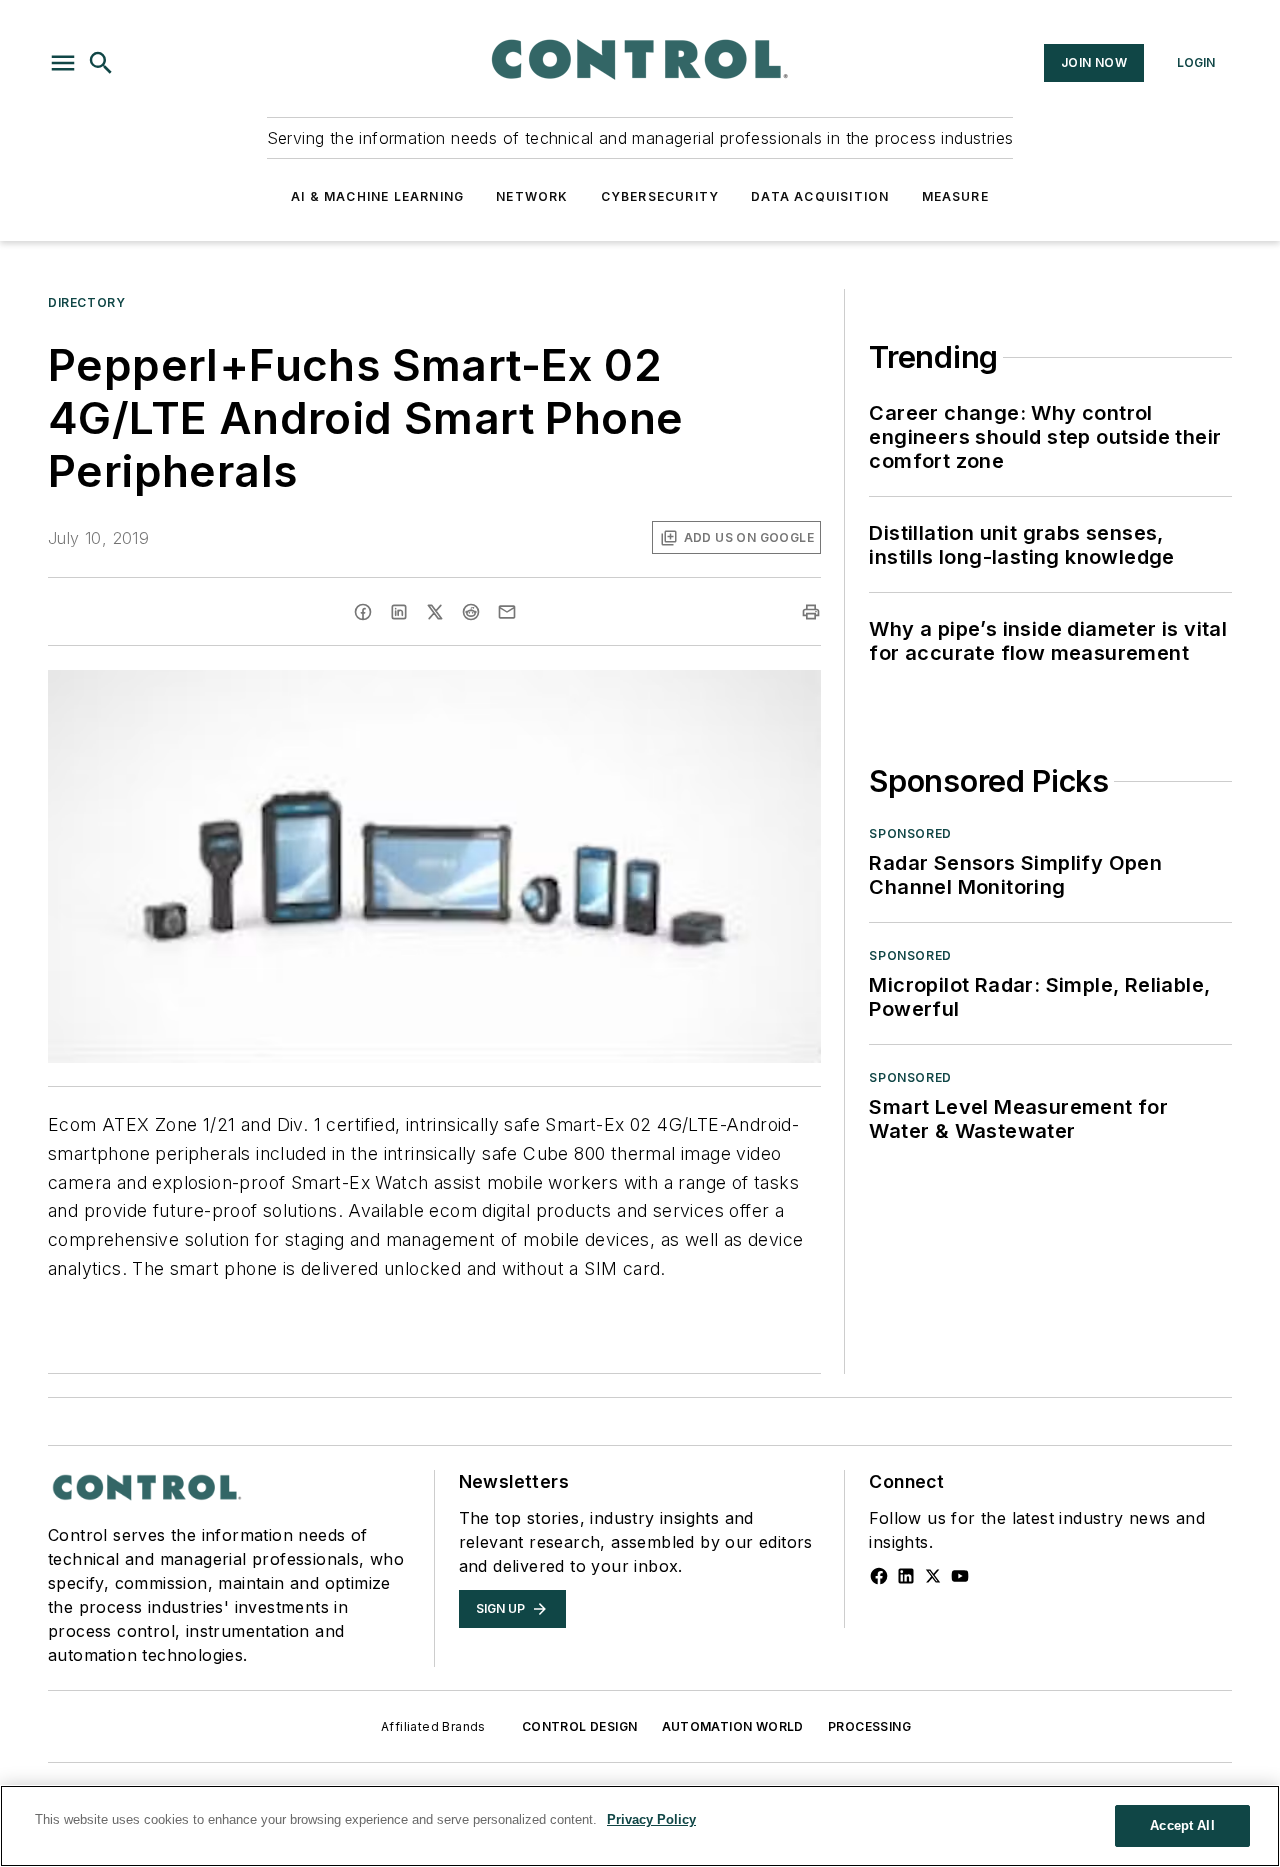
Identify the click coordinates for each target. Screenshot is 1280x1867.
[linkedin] (399, 612)
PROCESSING (869, 1726)
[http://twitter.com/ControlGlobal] (933, 1576)
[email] (507, 612)
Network (532, 196)
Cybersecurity (660, 196)
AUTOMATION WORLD (733, 1726)
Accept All (1182, 1825)
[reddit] (471, 612)
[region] (640, 1826)
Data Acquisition (820, 196)
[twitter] (435, 612)
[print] (811, 612)
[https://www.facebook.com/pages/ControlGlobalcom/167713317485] (879, 1576)
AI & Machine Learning (377, 196)
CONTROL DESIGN (580, 1726)
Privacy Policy (651, 1819)
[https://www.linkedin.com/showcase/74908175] (906, 1576)
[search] (101, 63)
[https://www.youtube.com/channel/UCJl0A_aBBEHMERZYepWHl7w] (960, 1576)
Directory (86, 302)
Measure (955, 196)
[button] (63, 63)
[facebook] (363, 612)
